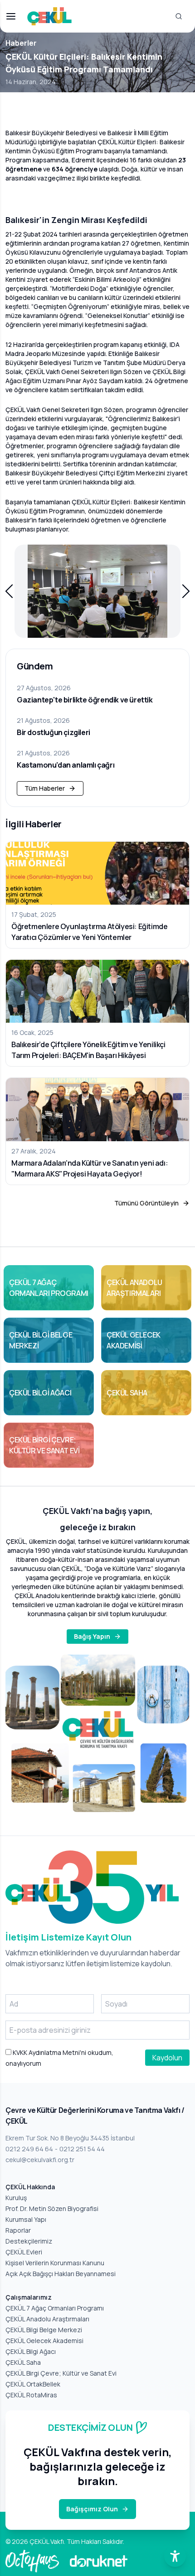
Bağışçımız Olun (92, 2509)
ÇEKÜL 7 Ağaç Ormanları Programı (55, 2308)
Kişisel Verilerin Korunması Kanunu (55, 2263)
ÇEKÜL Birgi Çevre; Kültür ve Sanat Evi (61, 2373)
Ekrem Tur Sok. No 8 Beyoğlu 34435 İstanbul (70, 2138)
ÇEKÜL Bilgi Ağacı (31, 2351)
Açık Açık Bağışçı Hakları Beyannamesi (61, 2274)
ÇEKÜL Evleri (24, 2252)
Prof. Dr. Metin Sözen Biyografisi (52, 2208)
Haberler (21, 43)
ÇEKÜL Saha (23, 2362)
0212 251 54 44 (82, 2149)
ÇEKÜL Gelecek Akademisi (44, 2341)
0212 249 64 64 (29, 2149)
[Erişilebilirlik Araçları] (175, 2556)
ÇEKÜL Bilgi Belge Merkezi (44, 2330)
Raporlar (18, 2230)
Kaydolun (167, 2058)
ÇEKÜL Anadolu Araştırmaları (47, 2319)
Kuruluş (16, 2198)
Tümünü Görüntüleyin (146, 1203)
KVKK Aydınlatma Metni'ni (49, 2052)
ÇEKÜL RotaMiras (31, 2395)
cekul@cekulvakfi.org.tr (40, 2160)
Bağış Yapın (92, 1636)
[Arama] (179, 16)
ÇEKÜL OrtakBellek (33, 2384)
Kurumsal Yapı (26, 2219)
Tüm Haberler (45, 788)
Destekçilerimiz (29, 2241)
